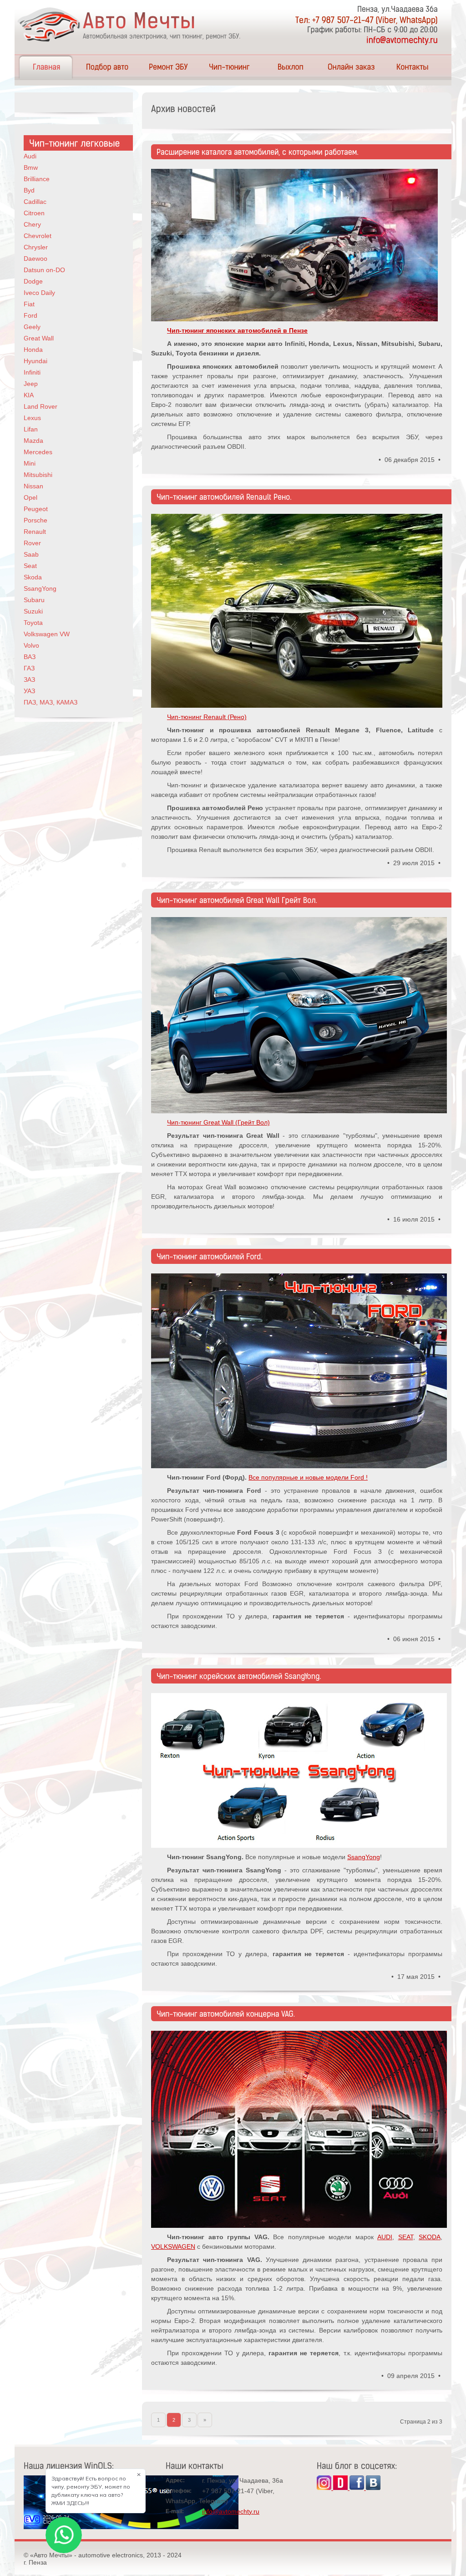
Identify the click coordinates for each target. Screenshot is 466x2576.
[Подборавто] (107, 67)
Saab (31, 554)
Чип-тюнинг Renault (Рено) (207, 717)
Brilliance (37, 179)
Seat (30, 566)
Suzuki (33, 611)
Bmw (31, 167)
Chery (32, 224)
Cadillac (35, 202)
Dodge (33, 281)
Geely (32, 327)
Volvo (31, 645)
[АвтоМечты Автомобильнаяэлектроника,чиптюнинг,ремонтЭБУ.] (132, 25)
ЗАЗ (29, 679)
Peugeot (36, 509)
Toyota (33, 623)
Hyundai (35, 361)
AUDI (385, 2237)
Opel (30, 497)
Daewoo (35, 259)
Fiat (29, 304)
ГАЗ (29, 668)
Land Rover (41, 406)
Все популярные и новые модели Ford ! (308, 1477)
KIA (29, 395)
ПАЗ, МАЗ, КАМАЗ (51, 702)
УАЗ (29, 691)
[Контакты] (412, 67)
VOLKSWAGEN (173, 2246)
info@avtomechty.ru (231, 2511)
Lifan (31, 429)
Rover (32, 543)
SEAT (406, 2237)
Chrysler (36, 247)
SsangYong (364, 1857)
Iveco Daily (39, 293)
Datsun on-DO (44, 270)
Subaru (34, 600)
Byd (29, 190)
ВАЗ (30, 657)
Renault (35, 532)
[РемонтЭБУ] (168, 67)
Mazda (33, 441)
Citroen (34, 213)
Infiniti (32, 372)
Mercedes (38, 452)
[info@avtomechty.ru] (402, 40)
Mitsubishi (38, 475)
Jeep (31, 384)
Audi (30, 156)
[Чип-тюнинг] (229, 67)
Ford (30, 315)
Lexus (32, 418)
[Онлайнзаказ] (351, 67)
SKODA (430, 2237)
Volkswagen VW (47, 634)
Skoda (33, 577)
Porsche (35, 520)
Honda (33, 350)
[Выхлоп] (290, 67)
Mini (30, 463)
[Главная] (46, 67)
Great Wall (39, 338)
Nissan (33, 486)
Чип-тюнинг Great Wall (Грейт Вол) (218, 1122)
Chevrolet (38, 236)
